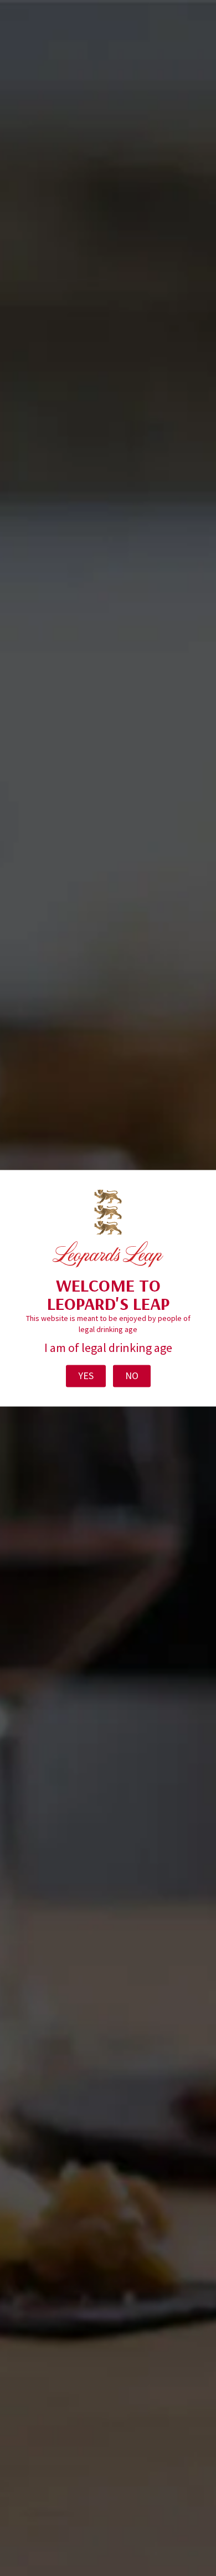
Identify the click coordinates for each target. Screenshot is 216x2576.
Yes (86, 1376)
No (132, 1376)
